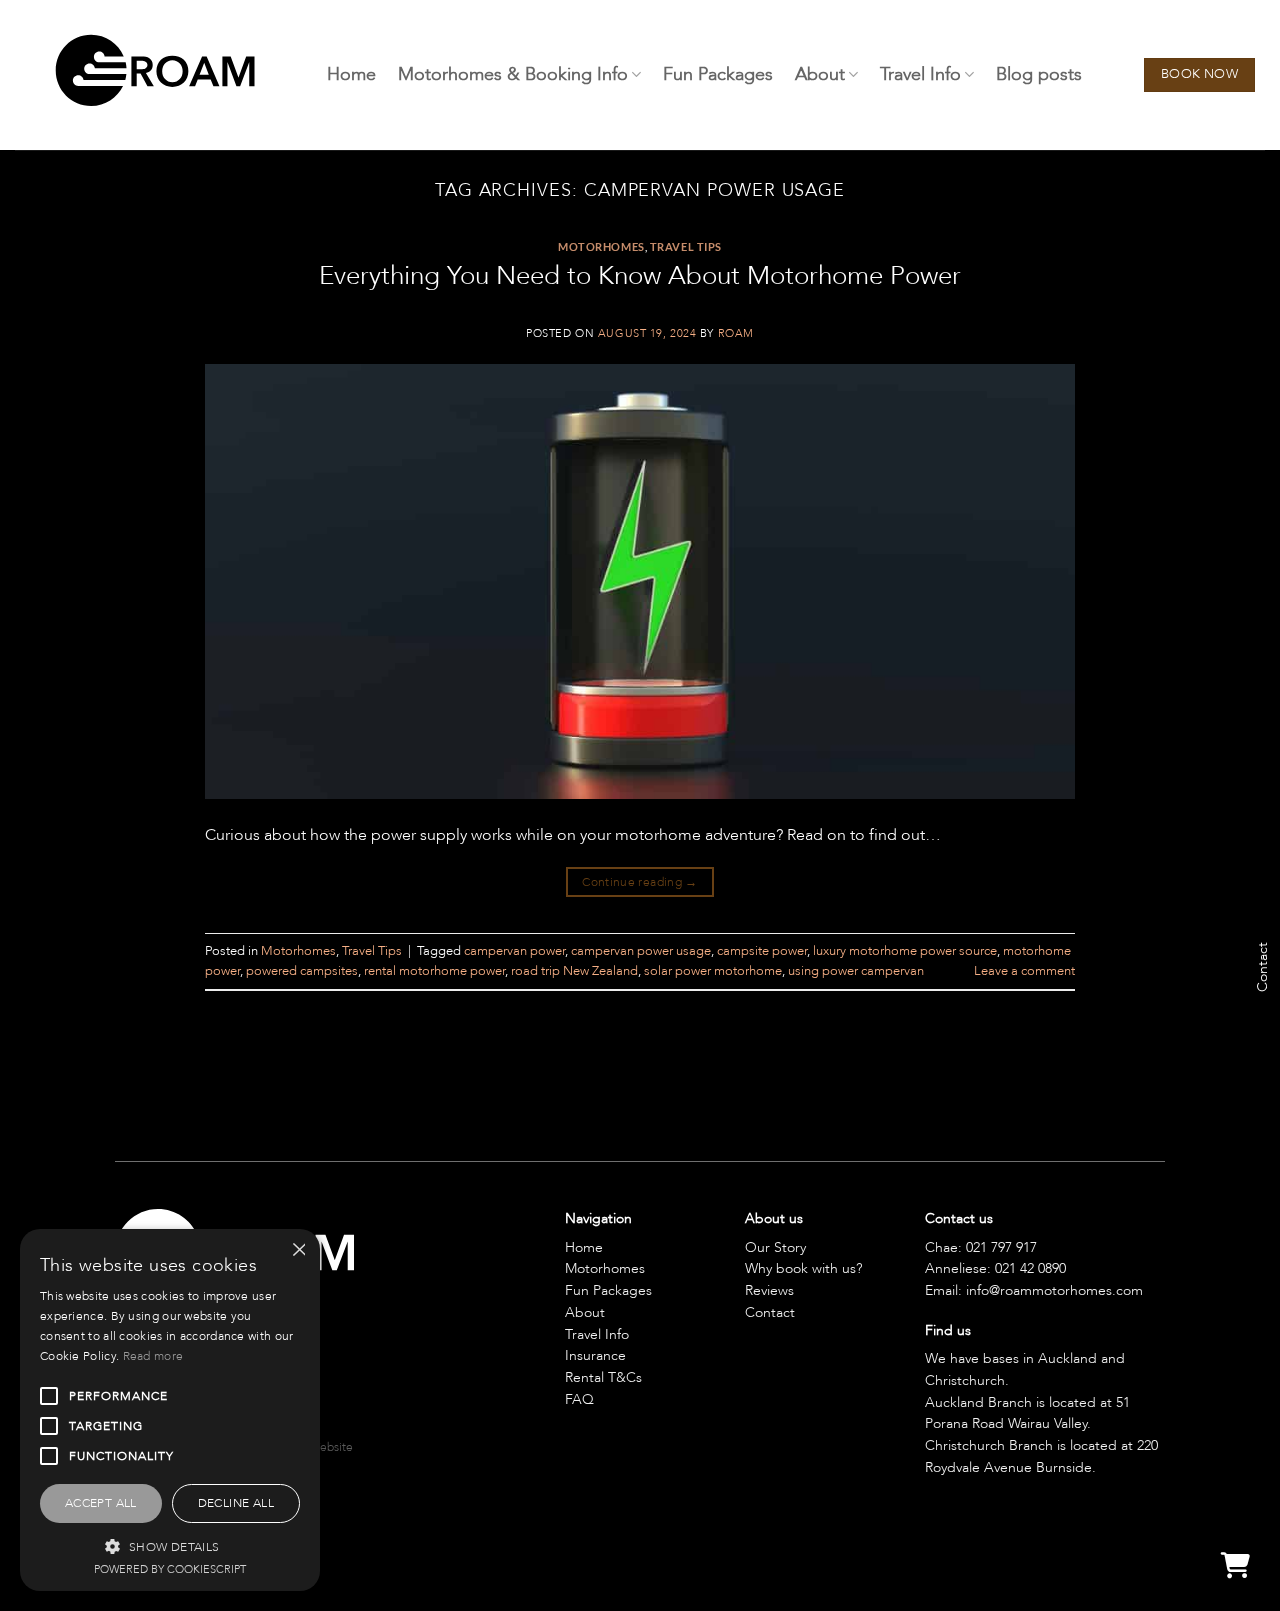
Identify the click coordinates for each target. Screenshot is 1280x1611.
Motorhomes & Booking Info (513, 74)
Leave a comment (1024, 971)
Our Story (775, 1247)
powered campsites (302, 971)
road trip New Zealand (574, 971)
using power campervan (856, 971)
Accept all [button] (101, 1503)
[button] (170, 1546)
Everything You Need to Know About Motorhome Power (640, 275)
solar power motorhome (713, 971)
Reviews (769, 1290)
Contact (770, 1312)
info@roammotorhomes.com (1054, 1290)
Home (351, 74)
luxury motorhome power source (905, 951)
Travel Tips (686, 246)
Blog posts (1039, 74)
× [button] (297, 1250)
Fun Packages (718, 74)
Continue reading (640, 882)
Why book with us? (803, 1268)
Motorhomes (601, 246)
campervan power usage (641, 951)
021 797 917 (1001, 1247)
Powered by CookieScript (170, 1569)
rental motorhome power (434, 971)
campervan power (514, 951)
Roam (736, 333)
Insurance (595, 1355)
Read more (153, 1356)
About (820, 74)
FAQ (579, 1399)
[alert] (170, 1410)
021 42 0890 (1030, 1268)
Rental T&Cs (603, 1377)
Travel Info (920, 74)
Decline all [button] (236, 1503)
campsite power (762, 951)
